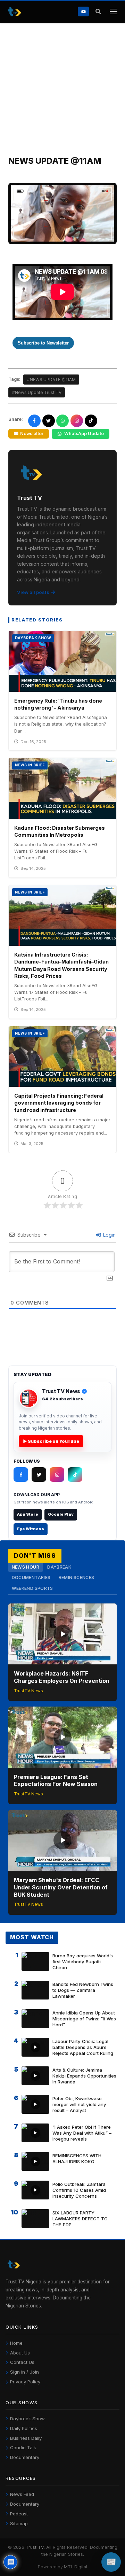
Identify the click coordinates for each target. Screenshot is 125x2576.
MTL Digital (76, 2567)
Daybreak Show (27, 2419)
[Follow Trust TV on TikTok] (75, 1475)
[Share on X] (49, 421)
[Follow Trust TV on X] (39, 1475)
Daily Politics (24, 2428)
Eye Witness (31, 1529)
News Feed (22, 2494)
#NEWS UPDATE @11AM (51, 380)
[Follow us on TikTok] (91, 421)
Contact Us (22, 2362)
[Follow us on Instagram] (77, 421)
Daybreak (59, 1567)
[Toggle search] (98, 12)
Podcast (19, 2514)
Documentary (25, 2457)
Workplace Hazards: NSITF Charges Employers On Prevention (62, 1677)
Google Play (61, 1514)
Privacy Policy (25, 2382)
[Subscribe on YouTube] (83, 11)
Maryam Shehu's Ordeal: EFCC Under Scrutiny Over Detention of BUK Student (61, 1887)
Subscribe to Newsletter (43, 343)
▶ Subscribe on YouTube (51, 1441)
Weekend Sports (32, 1588)
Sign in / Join (24, 2372)
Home (16, 2343)
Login (109, 1235)
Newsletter (32, 434)
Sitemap (19, 2523)
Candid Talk (23, 2447)
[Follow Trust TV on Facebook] (21, 1475)
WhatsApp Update (84, 434)
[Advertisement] (62, 90)
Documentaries (31, 1577)
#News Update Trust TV (37, 392)
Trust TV (35, 2547)
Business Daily (26, 2438)
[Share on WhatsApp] (62, 421)
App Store (28, 1514)
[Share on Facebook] (34, 421)
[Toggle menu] (113, 12)
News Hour (26, 1567)
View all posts (33, 592)
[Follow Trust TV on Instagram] (57, 1475)
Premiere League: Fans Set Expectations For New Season (56, 1781)
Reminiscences (77, 1577)
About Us (20, 2353)
